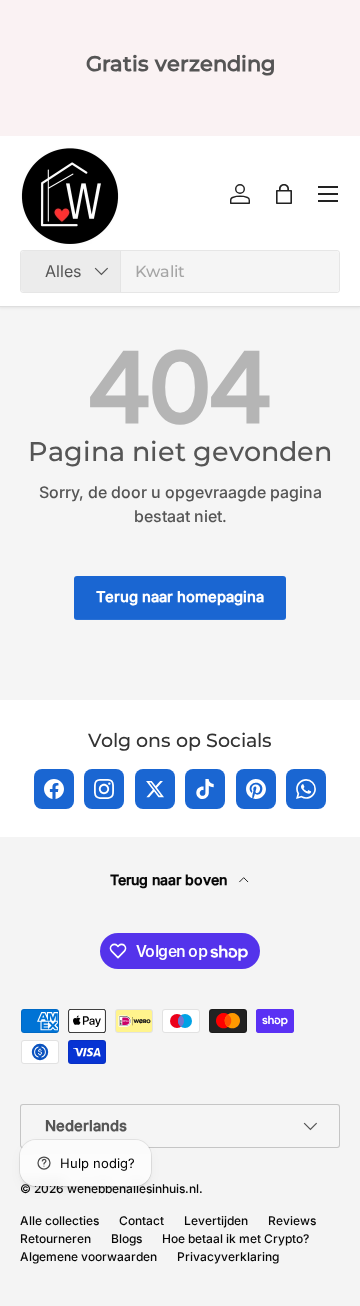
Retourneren (55, 1238)
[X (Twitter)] (155, 789)
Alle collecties (59, 1220)
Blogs (126, 1238)
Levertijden (216, 1220)
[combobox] (180, 271)
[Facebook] (54, 789)
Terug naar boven (170, 879)
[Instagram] (104, 789)
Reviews (292, 1220)
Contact (141, 1220)
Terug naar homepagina (180, 597)
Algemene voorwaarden (88, 1256)
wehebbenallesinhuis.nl (133, 1188)
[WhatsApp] (306, 789)
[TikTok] (205, 789)
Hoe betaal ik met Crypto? (235, 1238)
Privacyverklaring (228, 1256)
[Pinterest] (256, 789)
